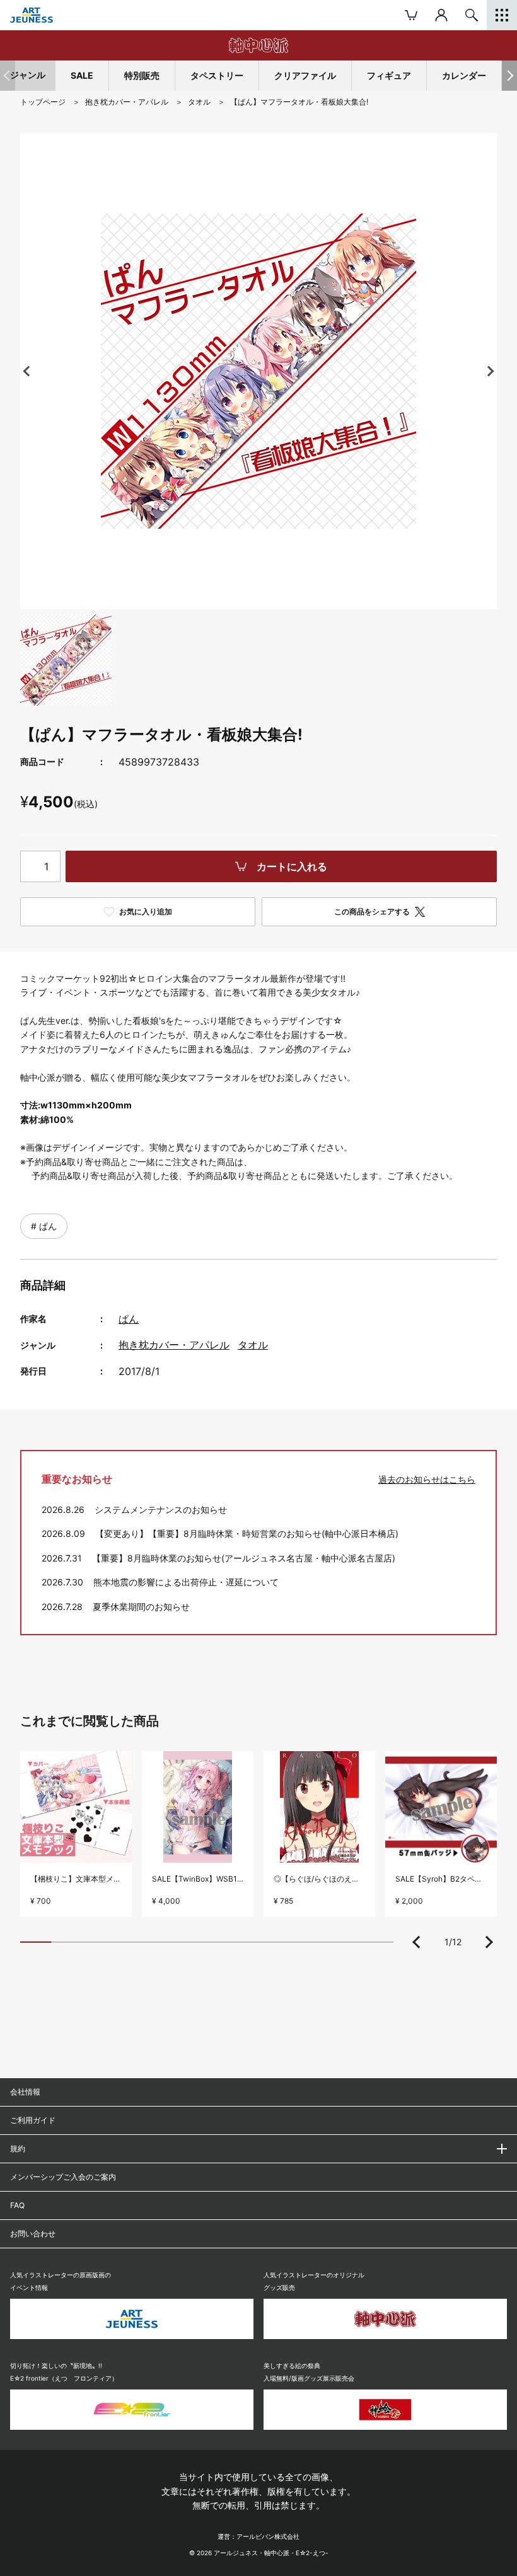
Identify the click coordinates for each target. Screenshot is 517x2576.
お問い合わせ (33, 2234)
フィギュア (389, 75)
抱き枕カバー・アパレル (174, 1345)
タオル (253, 1345)
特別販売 (142, 75)
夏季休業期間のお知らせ (141, 1607)
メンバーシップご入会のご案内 (63, 2177)
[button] (509, 76)
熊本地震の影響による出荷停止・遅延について (186, 1582)
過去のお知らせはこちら (427, 1479)
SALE (82, 75)
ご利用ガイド (33, 2120)
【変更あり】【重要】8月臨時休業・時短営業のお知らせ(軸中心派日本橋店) (247, 1533)
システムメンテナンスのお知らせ (161, 1509)
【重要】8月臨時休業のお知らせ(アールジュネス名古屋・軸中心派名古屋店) (244, 1558)
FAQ (17, 2205)
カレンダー (464, 75)
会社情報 (25, 2092)
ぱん (47, 1226)
